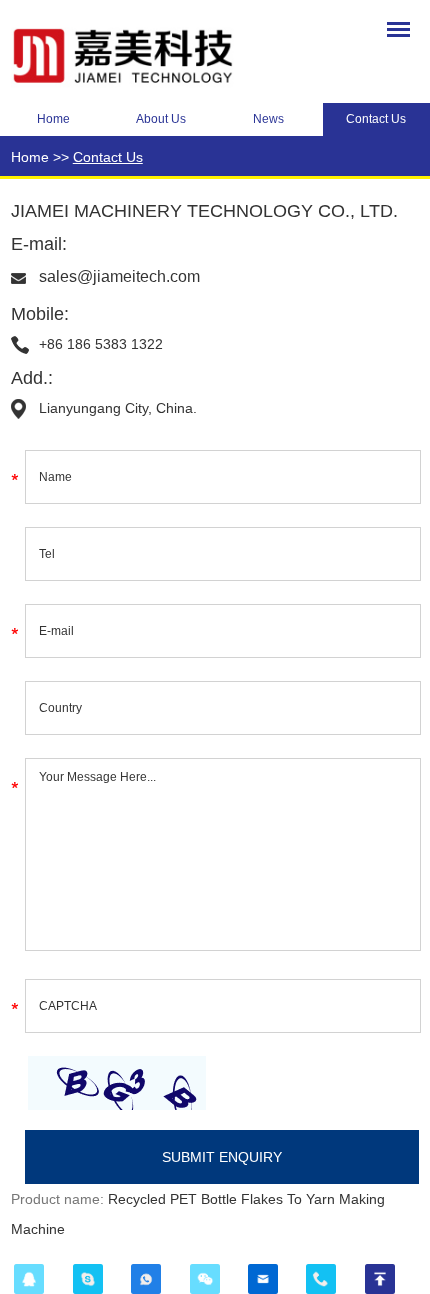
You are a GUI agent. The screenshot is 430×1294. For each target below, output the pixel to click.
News (268, 119)
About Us (161, 119)
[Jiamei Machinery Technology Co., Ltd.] (141, 53)
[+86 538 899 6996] (321, 1279)
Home (53, 119)
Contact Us (108, 157)
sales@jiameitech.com (119, 276)
